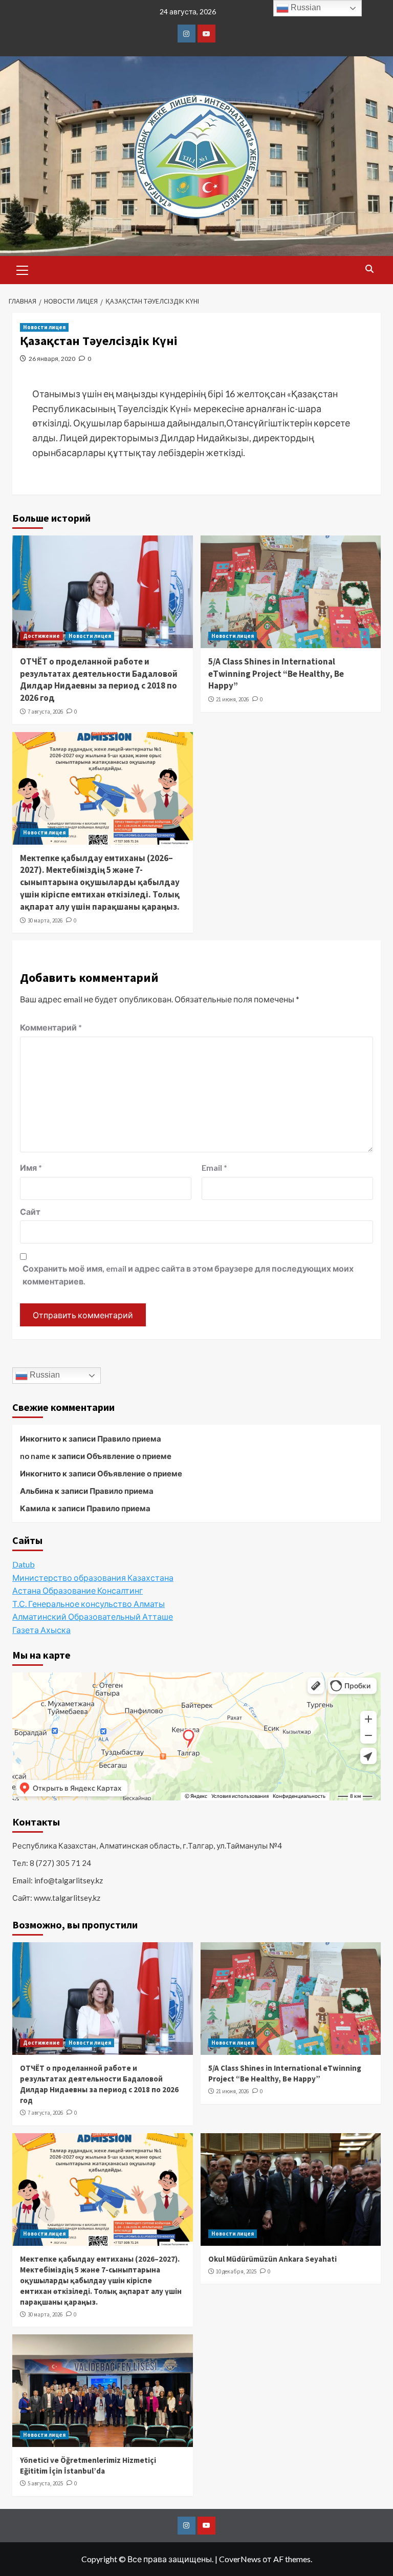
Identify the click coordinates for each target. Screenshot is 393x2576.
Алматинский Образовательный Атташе (93, 1616)
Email (214, 1167)
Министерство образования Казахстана (93, 1577)
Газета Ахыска (41, 1630)
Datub (24, 1564)
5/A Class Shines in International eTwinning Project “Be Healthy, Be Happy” (276, 674)
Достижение (41, 636)
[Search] (369, 269)
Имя (31, 1167)
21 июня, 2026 (232, 699)
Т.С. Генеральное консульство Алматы (89, 1604)
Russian (44, 1375)
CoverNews (240, 2559)
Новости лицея (44, 327)
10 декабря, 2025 (236, 2271)
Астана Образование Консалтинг (78, 1590)
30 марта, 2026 (45, 920)
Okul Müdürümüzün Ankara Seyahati (272, 2259)
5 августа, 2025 (45, 2483)
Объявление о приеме (129, 1456)
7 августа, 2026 (45, 712)
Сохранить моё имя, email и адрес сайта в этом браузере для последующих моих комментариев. (188, 1275)
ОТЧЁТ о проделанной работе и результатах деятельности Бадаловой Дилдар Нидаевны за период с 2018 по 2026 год (99, 680)
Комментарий (51, 1027)
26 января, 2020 (52, 359)
